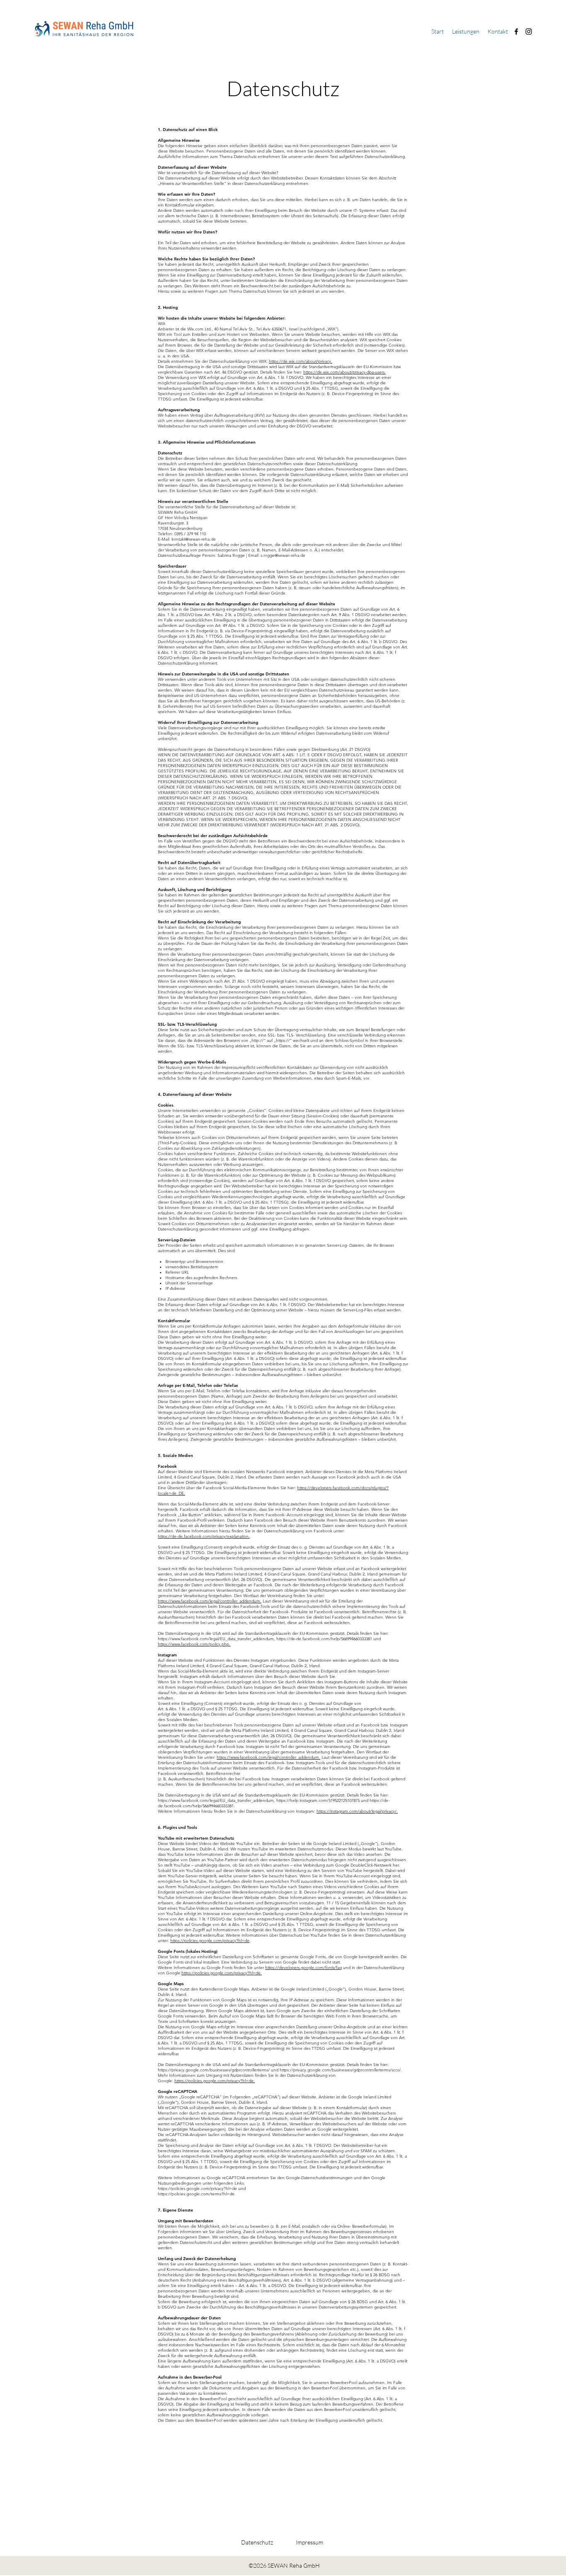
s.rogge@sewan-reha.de (283, 555)
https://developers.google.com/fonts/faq (304, 1968)
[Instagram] (529, 32)
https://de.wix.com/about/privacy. (301, 361)
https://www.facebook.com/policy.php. (194, 1644)
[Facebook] (516, 32)
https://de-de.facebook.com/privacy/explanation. (204, 1536)
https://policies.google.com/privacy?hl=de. (222, 1973)
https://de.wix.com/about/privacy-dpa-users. (345, 372)
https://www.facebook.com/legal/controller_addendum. (210, 1601)
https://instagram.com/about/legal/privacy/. (357, 1811)
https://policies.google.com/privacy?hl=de (210, 1941)
